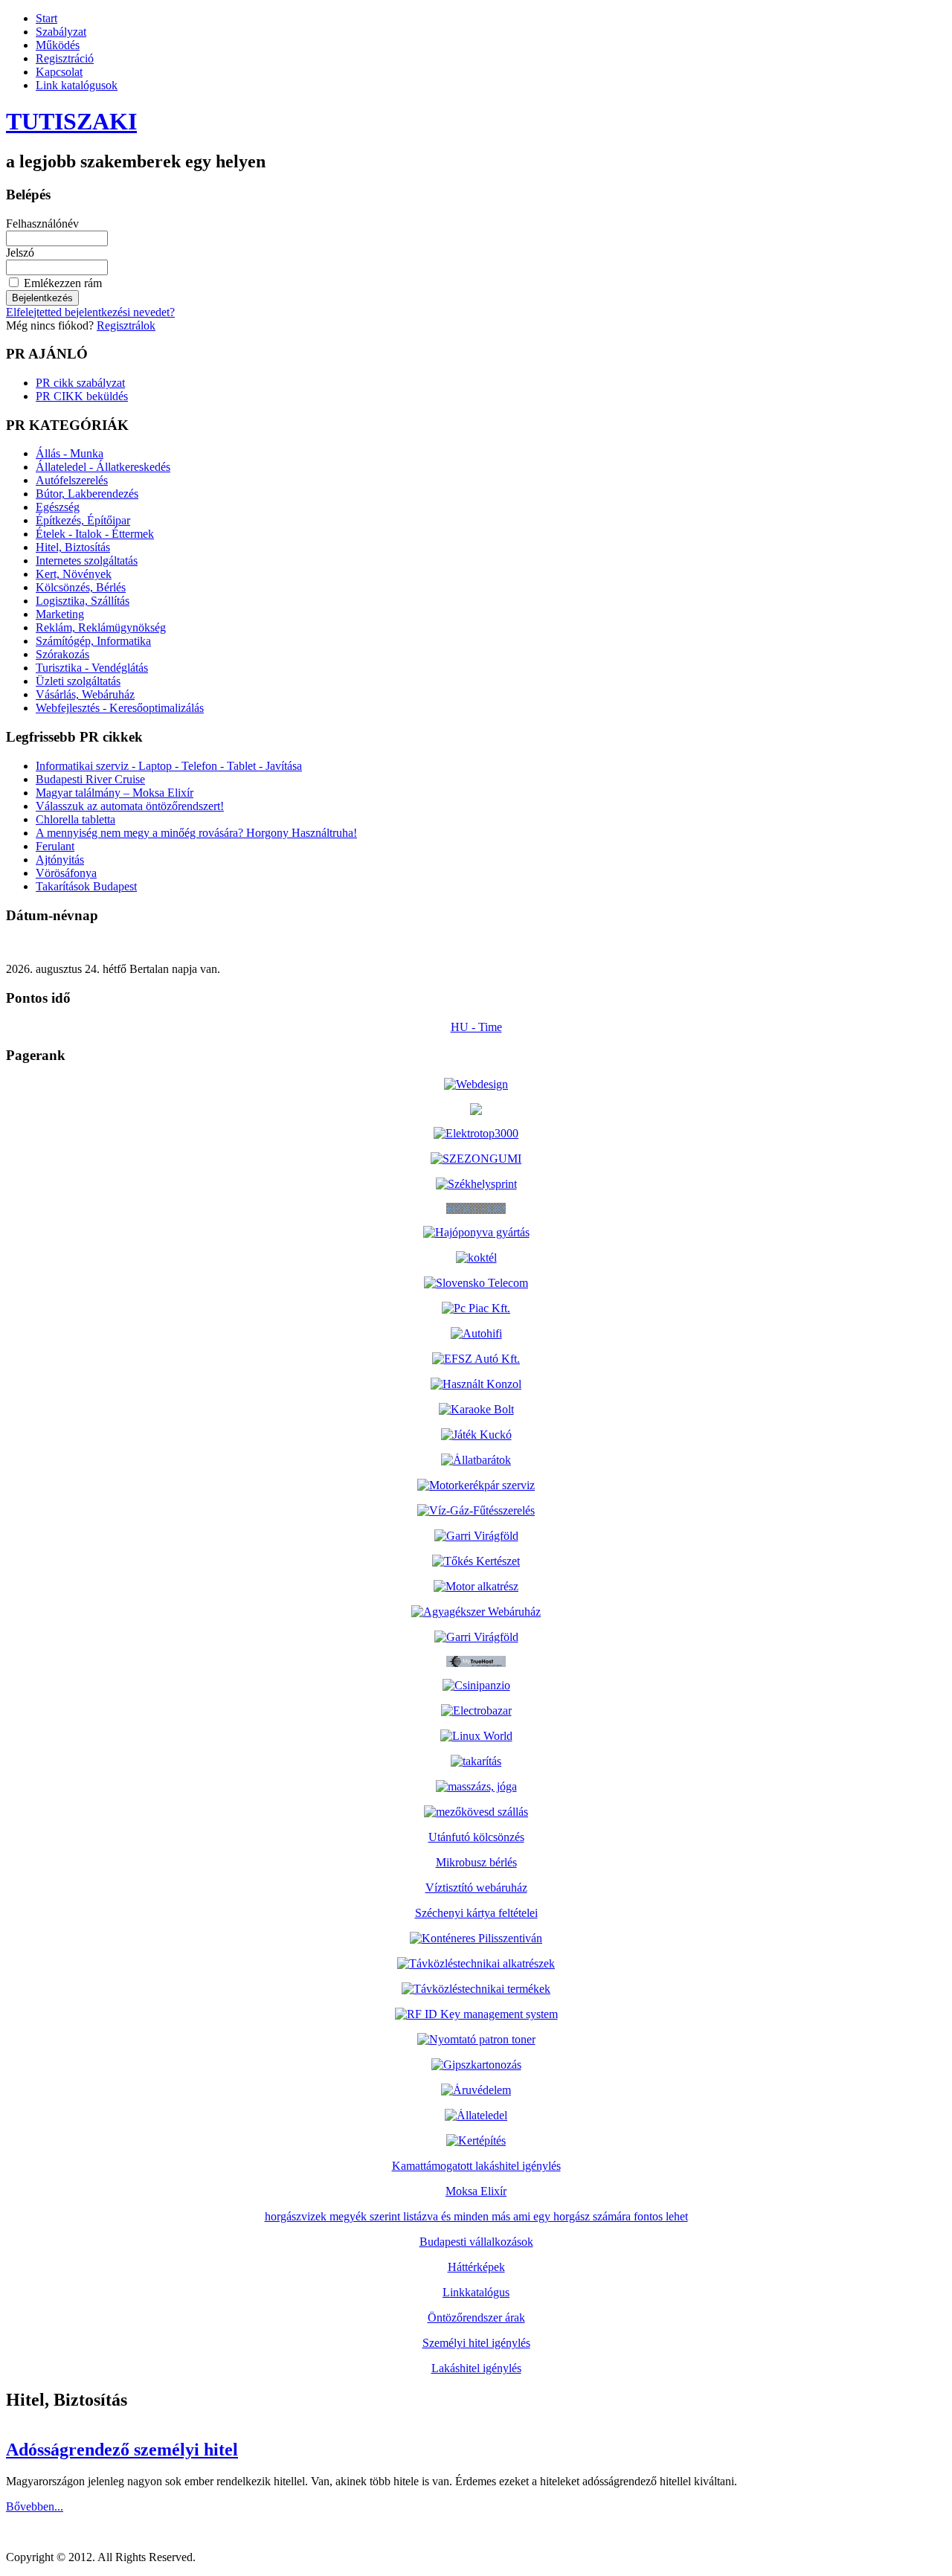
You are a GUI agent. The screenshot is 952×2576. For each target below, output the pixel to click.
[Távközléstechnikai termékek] (476, 1989)
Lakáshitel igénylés (476, 2368)
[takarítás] (476, 1761)
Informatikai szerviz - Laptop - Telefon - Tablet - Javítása (169, 766)
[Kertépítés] (476, 2140)
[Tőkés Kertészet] (476, 1561)
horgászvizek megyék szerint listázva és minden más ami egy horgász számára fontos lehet (476, 2216)
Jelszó (20, 253)
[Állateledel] (476, 2115)
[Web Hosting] (476, 1663)
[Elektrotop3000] (476, 1133)
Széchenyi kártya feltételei (476, 1913)
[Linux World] (476, 1736)
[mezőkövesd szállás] (476, 1812)
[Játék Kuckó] (476, 1435)
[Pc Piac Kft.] (476, 1308)
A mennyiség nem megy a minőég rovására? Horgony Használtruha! (196, 833)
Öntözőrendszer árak (476, 2318)
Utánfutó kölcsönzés (476, 1837)
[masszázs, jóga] (476, 1786)
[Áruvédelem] (476, 2090)
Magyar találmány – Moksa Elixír (115, 793)
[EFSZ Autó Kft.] (476, 1359)
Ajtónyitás (60, 860)
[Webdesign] (476, 1084)
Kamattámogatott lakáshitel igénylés (476, 2166)
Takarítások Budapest (86, 886)
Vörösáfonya (66, 873)
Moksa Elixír (476, 2191)
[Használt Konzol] (476, 1384)
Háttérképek (476, 2267)
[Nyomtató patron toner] (476, 2039)
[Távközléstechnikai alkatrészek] (476, 1963)
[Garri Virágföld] (476, 1536)
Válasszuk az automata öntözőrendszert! (130, 806)
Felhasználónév (42, 224)
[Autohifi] (476, 1333)
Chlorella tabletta (75, 819)
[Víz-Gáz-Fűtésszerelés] (476, 1510)
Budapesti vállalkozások (476, 2242)
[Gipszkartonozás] (476, 2065)
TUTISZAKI (71, 121)
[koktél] (476, 1258)
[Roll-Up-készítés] (476, 1210)
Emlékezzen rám (63, 283)
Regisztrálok (126, 325)
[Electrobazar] (476, 1711)
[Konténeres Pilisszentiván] (476, 1938)
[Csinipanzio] (476, 1685)
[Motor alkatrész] (476, 1586)
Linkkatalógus (476, 2292)
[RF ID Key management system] (476, 2014)
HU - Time (476, 1027)
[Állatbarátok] (476, 1460)
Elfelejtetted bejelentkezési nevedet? (90, 312)
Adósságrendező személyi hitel (122, 2450)
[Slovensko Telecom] (476, 1283)
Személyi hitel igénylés (476, 2343)
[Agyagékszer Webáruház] (476, 1612)
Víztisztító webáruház (476, 1888)
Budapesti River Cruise (90, 779)
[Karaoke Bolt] (476, 1409)
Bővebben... (35, 2506)
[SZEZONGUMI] (476, 1159)
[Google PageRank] (476, 1111)
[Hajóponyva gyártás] (476, 1232)
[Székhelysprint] (476, 1184)
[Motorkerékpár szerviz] (476, 1485)
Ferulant (55, 846)
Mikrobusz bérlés (476, 1862)
